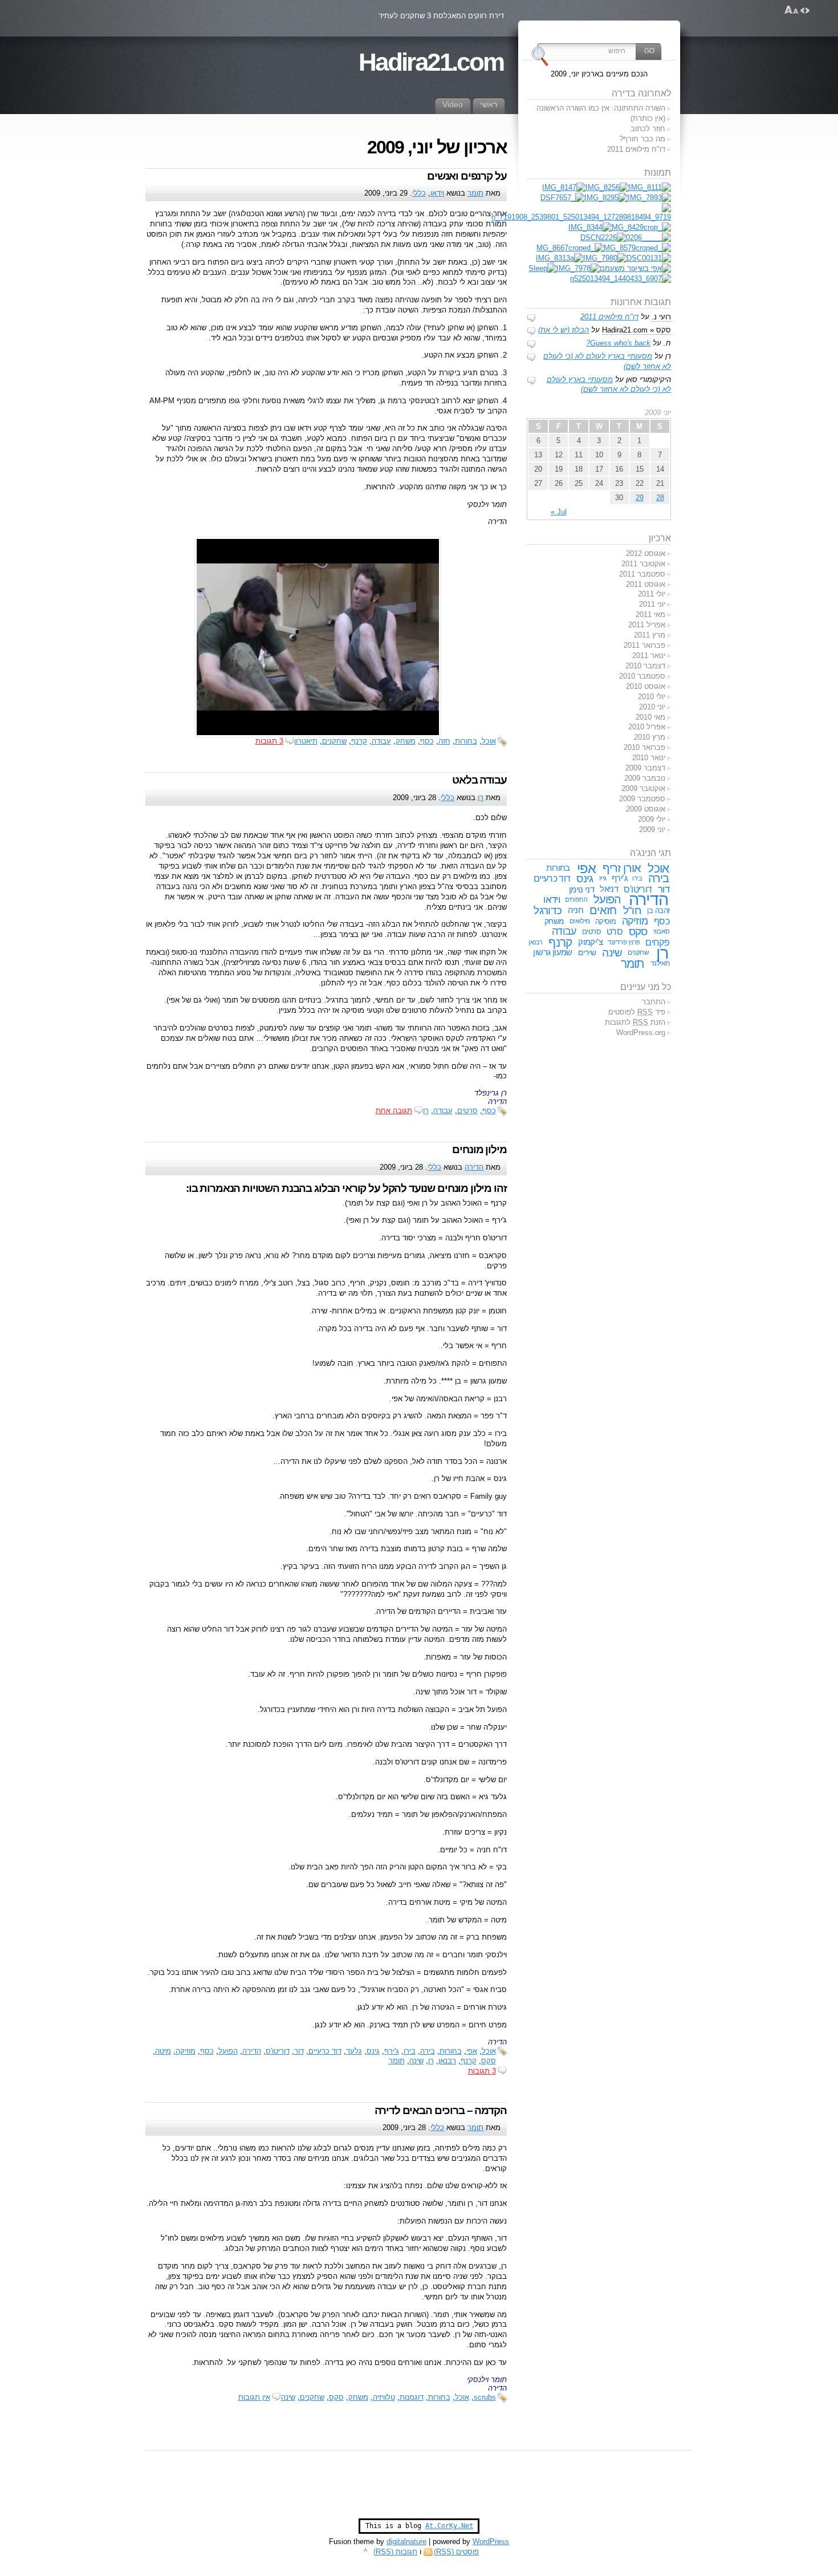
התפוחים (576, 899)
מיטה (163, 2051)
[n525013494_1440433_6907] (621, 279)
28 (660, 498)
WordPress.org (641, 1033)
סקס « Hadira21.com (636, 330)
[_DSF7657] (562, 198)
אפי (472, 2051)
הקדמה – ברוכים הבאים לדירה (441, 2110)
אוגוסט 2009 (646, 809)
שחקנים (312, 2397)
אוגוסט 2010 (646, 686)
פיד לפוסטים (637, 1012)
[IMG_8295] (606, 198)
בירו (410, 2051)
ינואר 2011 (649, 656)
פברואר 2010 (644, 747)
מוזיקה (186, 2051)
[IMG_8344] (590, 227)
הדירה (474, 1167)
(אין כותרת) (648, 118)
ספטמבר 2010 (642, 676)
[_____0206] (648, 238)
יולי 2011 (652, 594)
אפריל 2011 (647, 625)
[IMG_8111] (650, 187)
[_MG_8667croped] (570, 248)
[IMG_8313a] (560, 258)
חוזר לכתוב (648, 129)
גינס (373, 2051)
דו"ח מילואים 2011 (636, 149)
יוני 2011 (652, 604)
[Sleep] (542, 268)
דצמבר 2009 (645, 768)
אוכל (489, 741)
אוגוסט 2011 (646, 584)
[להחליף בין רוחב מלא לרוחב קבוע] (805, 10)
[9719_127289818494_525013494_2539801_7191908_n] (581, 217)
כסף (489, 1111)
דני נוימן (581, 889)
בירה (428, 2051)
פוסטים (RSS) (456, 2552)
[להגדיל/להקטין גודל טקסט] (792, 10)
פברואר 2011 (644, 645)
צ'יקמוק (590, 942)
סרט (615, 931)
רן (481, 798)
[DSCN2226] (603, 238)
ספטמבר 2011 (642, 574)
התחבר (654, 1002)
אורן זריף (622, 868)
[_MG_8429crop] (641, 227)
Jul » (559, 512)
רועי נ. (661, 317)
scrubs (485, 2397)
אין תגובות (254, 2397)
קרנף (469, 2061)
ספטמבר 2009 (642, 799)
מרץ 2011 (650, 635)
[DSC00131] (649, 258)
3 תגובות (482, 2071)
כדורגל (548, 910)
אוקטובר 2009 (643, 788)
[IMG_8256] (607, 187)
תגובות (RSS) (395, 2552)
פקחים (657, 942)
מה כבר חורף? (642, 139)
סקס (489, 2061)
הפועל (228, 2051)
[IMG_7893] (649, 198)
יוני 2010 (652, 707)
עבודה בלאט (479, 780)
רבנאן (447, 2061)
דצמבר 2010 (645, 666)
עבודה (443, 1111)
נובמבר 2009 (645, 778)
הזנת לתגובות (635, 1022)
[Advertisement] (419, 2490)
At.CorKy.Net (449, 2526)
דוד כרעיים (325, 2051)
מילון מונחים (479, 1149)
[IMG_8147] (564, 187)
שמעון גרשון (553, 952)
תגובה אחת (394, 1111)
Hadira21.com (431, 62)
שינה (416, 2061)
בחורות (466, 741)
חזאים (603, 910)
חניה (576, 910)
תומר (475, 193)
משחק (358, 2397)
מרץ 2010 (650, 737)
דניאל (609, 889)
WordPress (491, 2541)
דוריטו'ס (278, 2051)
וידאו (437, 193)
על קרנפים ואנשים (467, 176)
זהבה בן (658, 910)
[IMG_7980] (605, 258)
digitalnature (406, 2541)
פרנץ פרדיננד (624, 942)
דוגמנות (412, 2397)
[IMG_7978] (578, 268)
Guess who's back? (618, 343)
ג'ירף (392, 2051)
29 (640, 498)
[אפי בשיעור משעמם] (635, 268)
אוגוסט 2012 (646, 553)
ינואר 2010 (649, 758)
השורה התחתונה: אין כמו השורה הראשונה (601, 108)
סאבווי (662, 931)
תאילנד (660, 963)
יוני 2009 (652, 829)
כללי (419, 193)
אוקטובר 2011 (643, 564)
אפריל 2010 (647, 727)
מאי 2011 (650, 614)
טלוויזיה (384, 2397)
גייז (603, 878)
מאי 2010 (650, 717)
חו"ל (632, 910)
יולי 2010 (652, 697)
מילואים (580, 921)
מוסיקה (606, 921)
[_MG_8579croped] (637, 248)
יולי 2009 (652, 819)
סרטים (467, 1111)
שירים (587, 952)
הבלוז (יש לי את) (564, 330)
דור (299, 2051)
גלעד (354, 2051)
